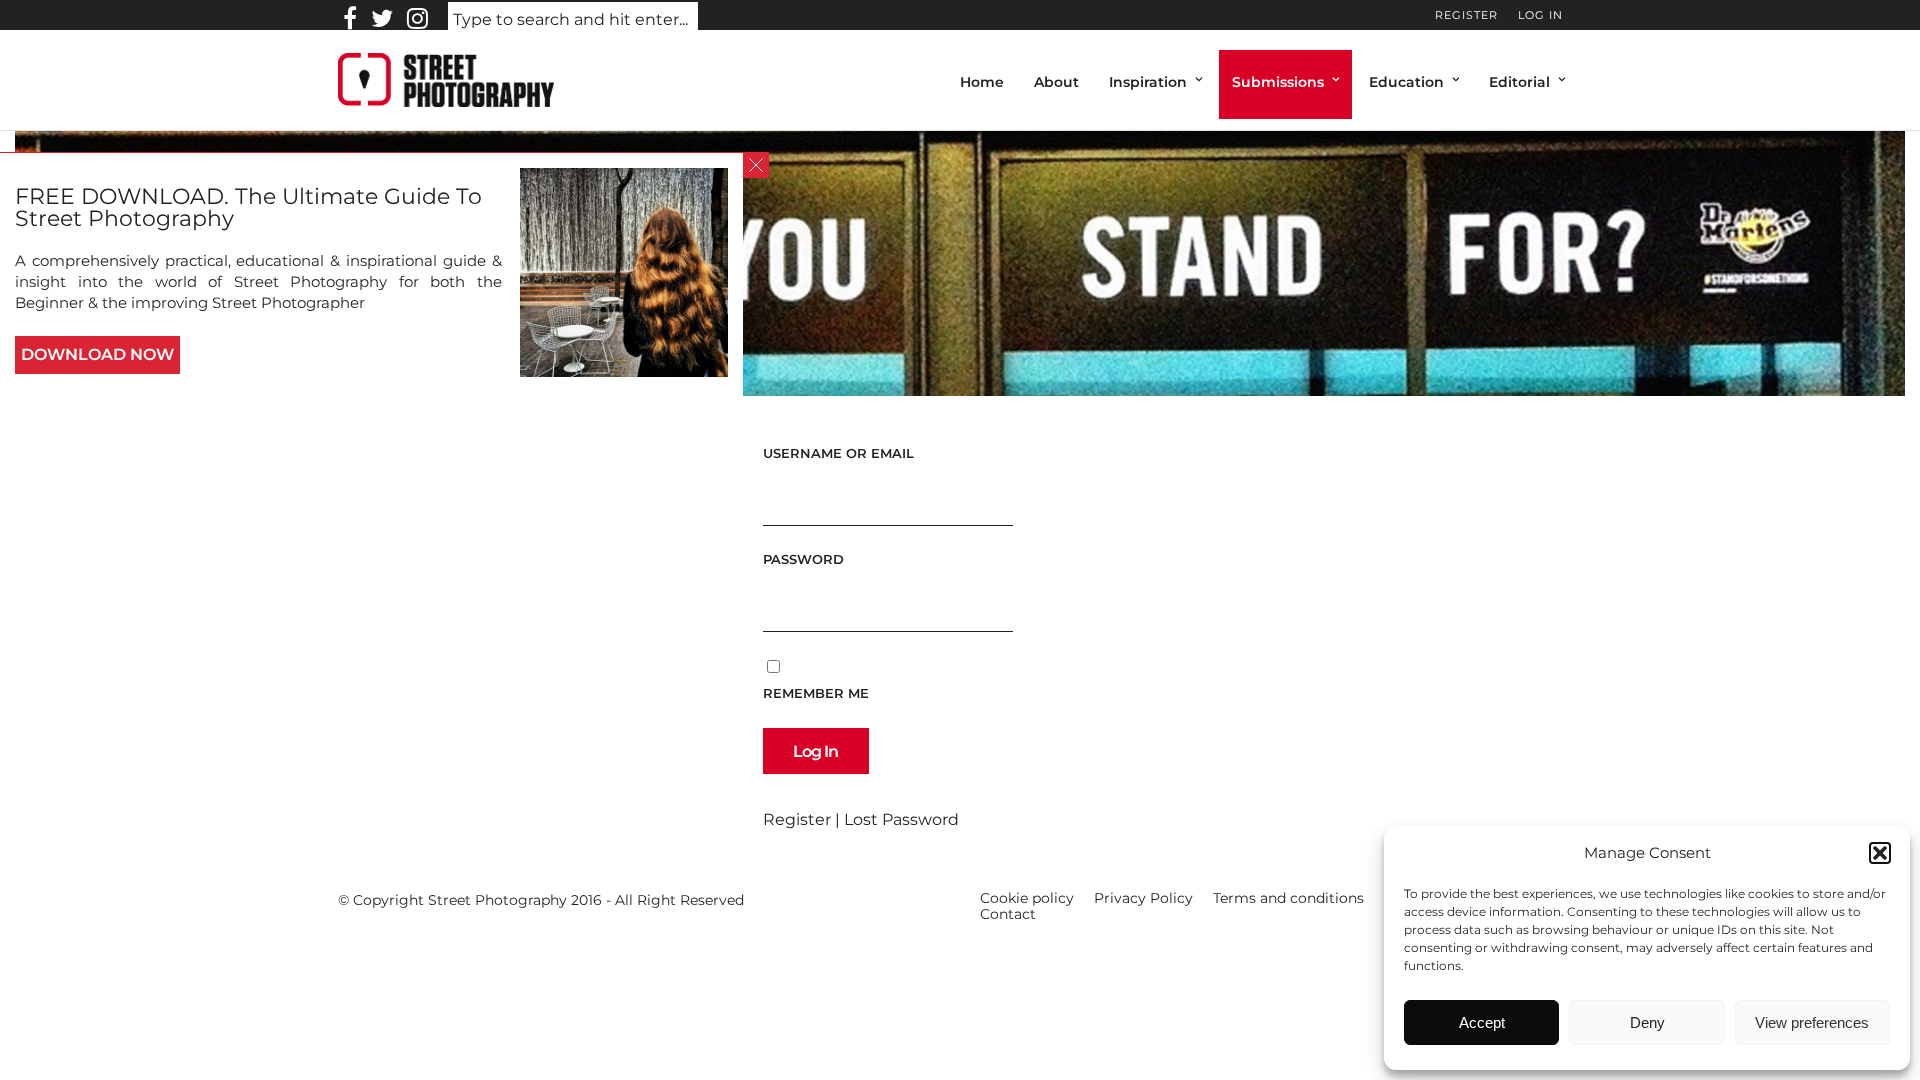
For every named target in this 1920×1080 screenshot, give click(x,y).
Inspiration (1148, 82)
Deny (1647, 1022)
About (1056, 82)
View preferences (1812, 1022)
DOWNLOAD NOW (97, 354)
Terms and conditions (1288, 898)
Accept (1482, 1022)
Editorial (1519, 82)
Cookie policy (1027, 898)
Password (803, 559)
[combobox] (573, 20)
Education (1406, 82)
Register (1466, 15)
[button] (1880, 853)
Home (982, 82)
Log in (1540, 15)
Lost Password (901, 819)
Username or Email (838, 453)
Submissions (1278, 82)
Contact (1008, 914)
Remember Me (816, 693)
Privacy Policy (1143, 898)
